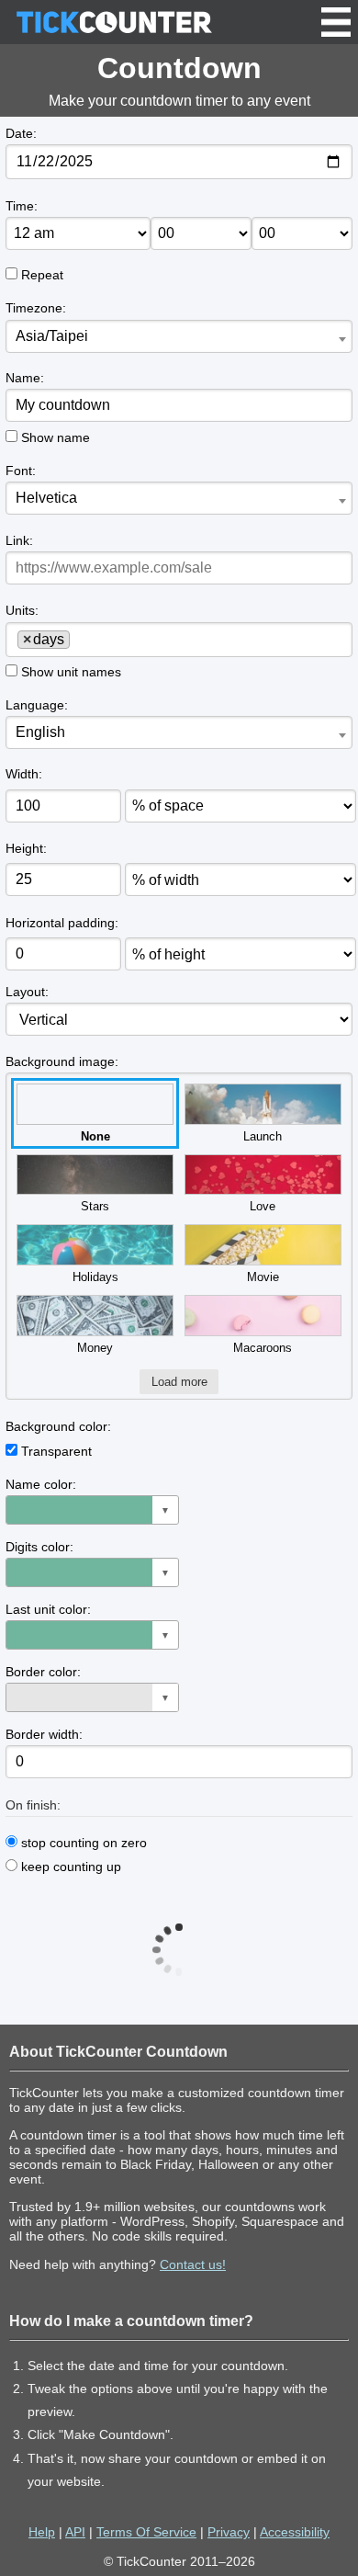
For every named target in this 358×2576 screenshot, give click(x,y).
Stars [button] (95, 1206)
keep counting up (69, 1867)
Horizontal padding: (62, 923)
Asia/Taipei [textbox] (52, 336)
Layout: (27, 992)
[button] (92, 1510)
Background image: (62, 1061)
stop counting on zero (82, 1843)
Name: (25, 378)
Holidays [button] (95, 1277)
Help (42, 2532)
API (75, 2532)
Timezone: (36, 308)
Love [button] (263, 1206)
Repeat (42, 275)
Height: (26, 848)
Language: (37, 705)
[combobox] (179, 336)
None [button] (95, 1136)
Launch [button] (263, 1136)
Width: (24, 774)
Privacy (229, 2532)
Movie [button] (263, 1277)
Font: (21, 471)
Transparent (56, 1451)
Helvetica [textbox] (46, 498)
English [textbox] (40, 732)
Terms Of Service (146, 2532)
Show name (56, 437)
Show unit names (71, 672)
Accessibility (295, 2532)
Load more (179, 1382)
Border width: (44, 1734)
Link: (19, 540)
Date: (21, 133)
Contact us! (193, 2264)
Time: (22, 206)
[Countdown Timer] (114, 22)
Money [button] (95, 1348)
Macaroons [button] (263, 1348)
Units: (22, 610)
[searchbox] (81, 639)
